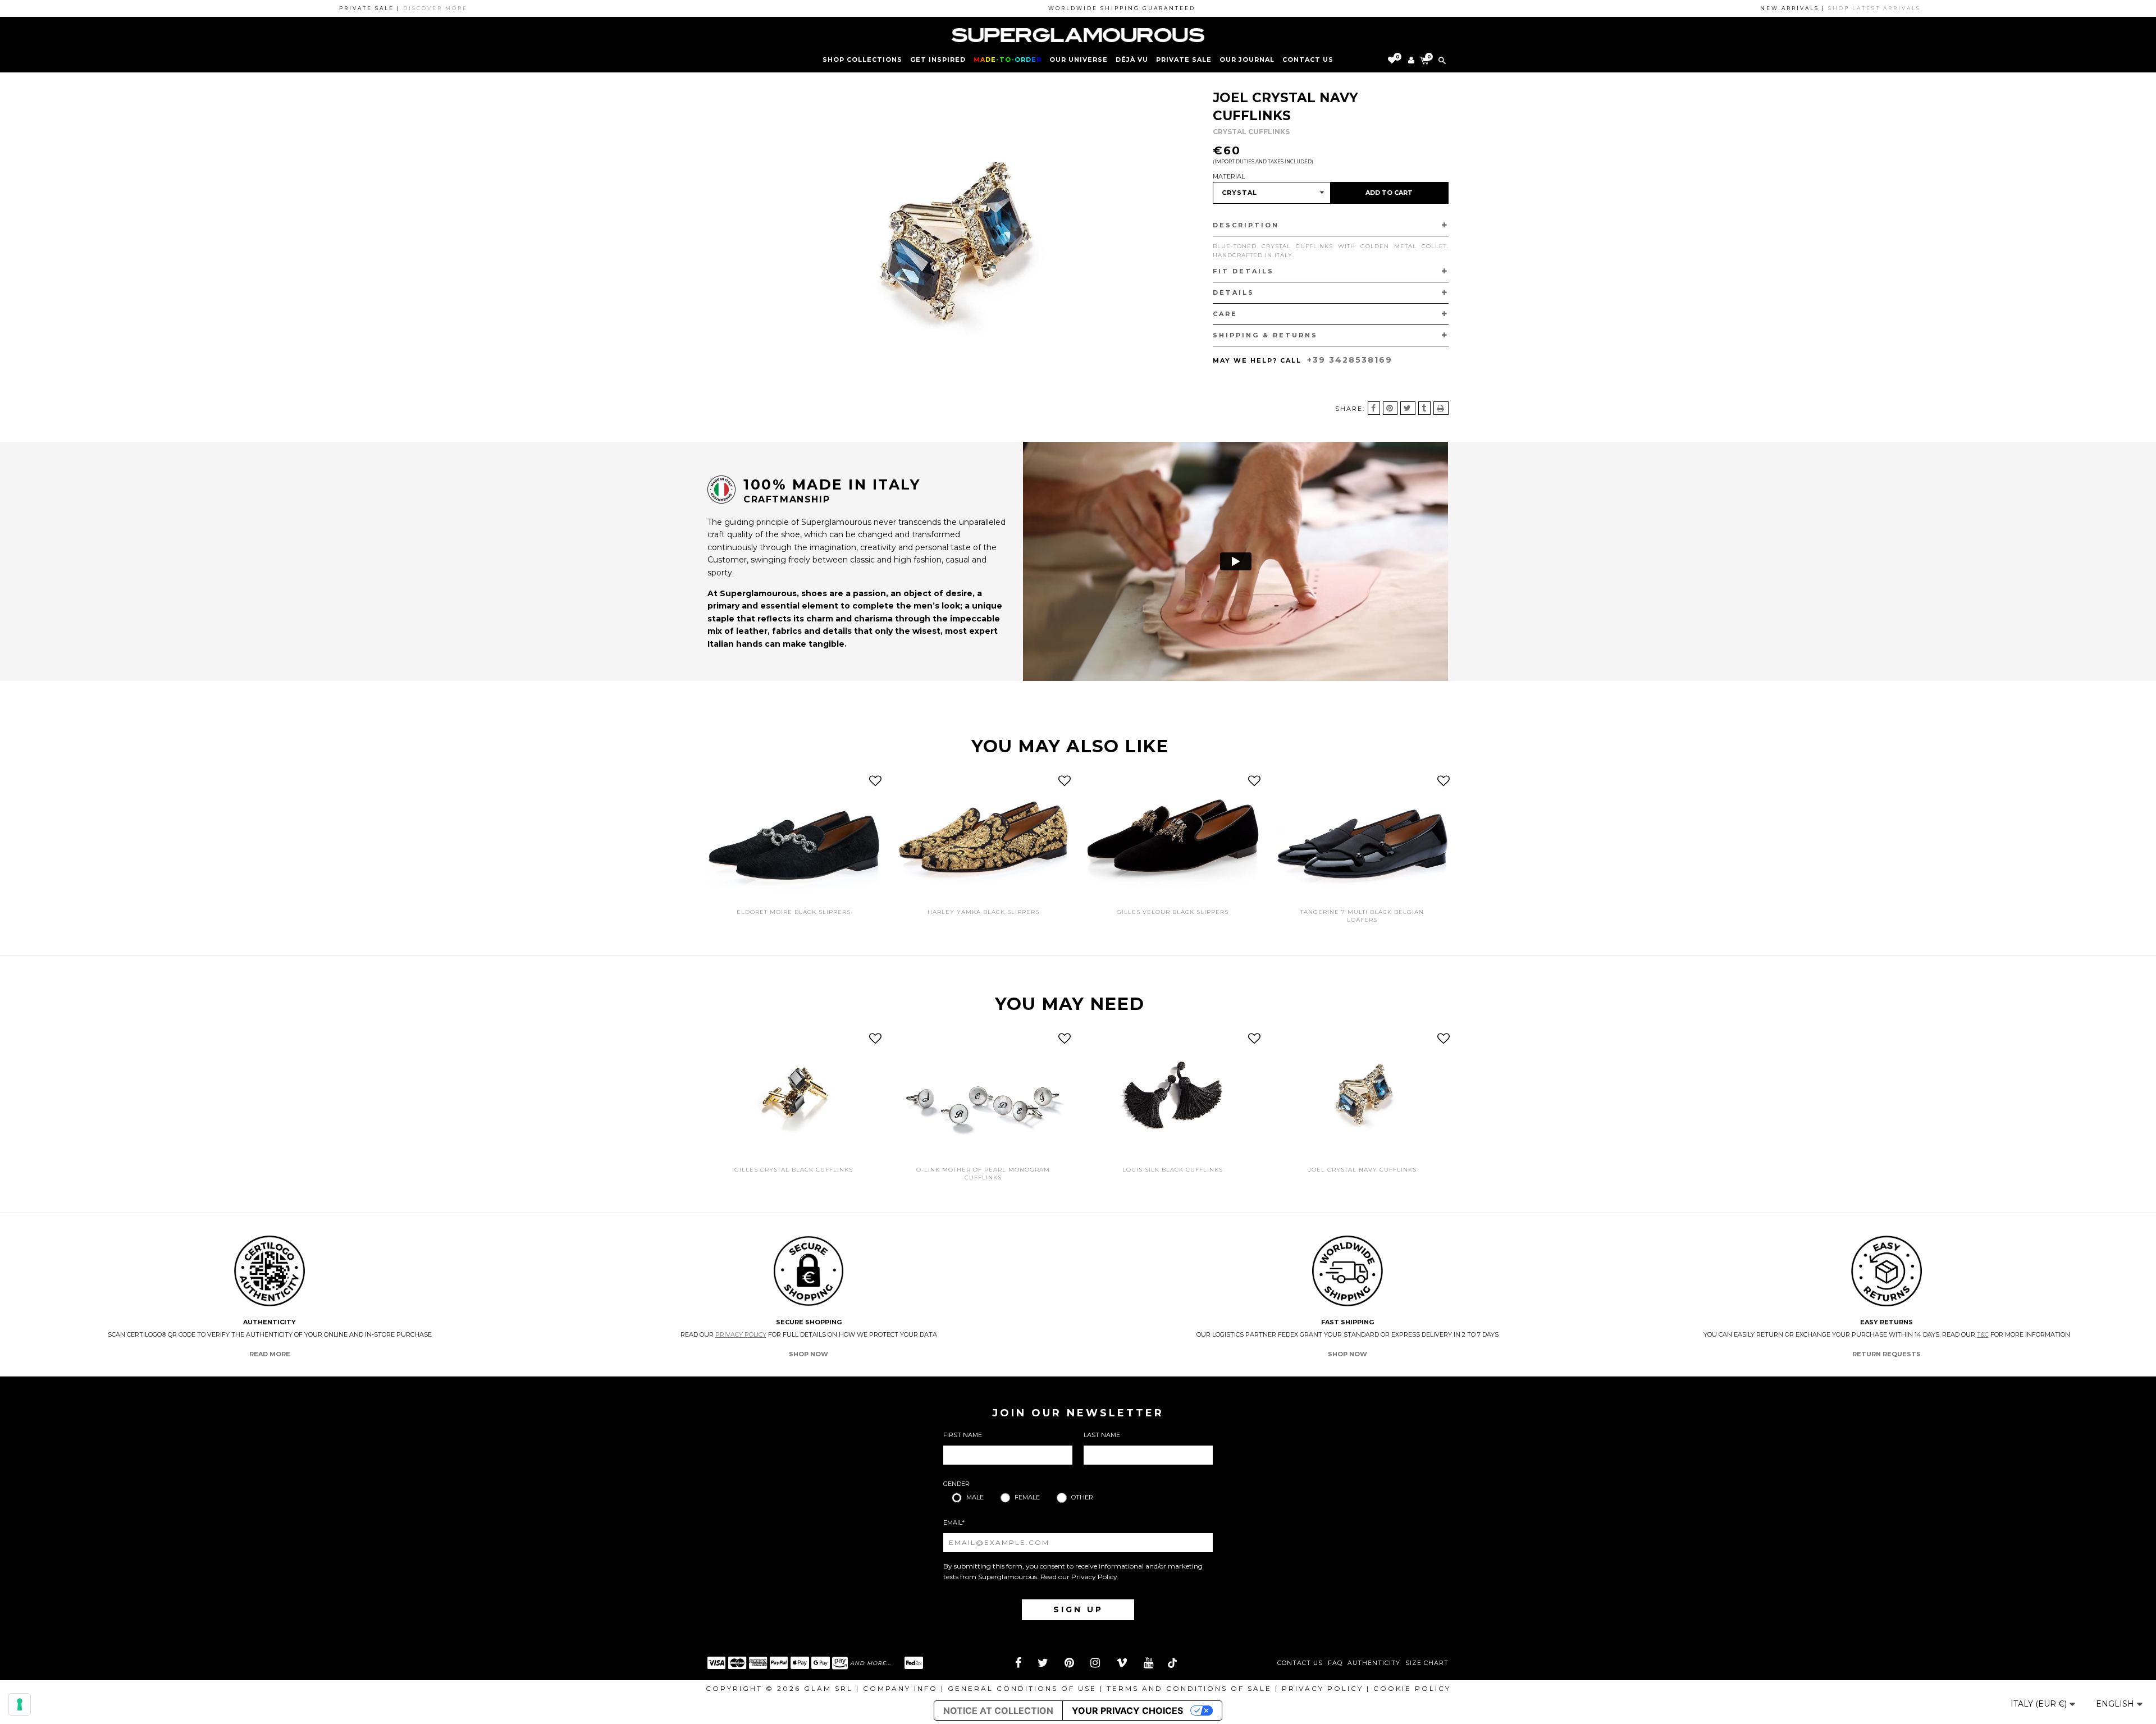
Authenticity (1374, 1663)
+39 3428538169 (1350, 360)
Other (1082, 1497)
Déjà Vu (1132, 60)
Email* (954, 1522)
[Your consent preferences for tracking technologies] (20, 1704)
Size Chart (1427, 1663)
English (2116, 1704)
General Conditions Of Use (1022, 1688)
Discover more (367, 8)
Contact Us (1300, 1663)
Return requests (1886, 1354)
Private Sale (1184, 60)
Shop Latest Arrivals (1806, 8)
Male (975, 1497)
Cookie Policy (1412, 1688)
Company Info (900, 1688)
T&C (1983, 1334)
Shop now (808, 1354)
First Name (963, 1435)
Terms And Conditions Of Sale (1189, 1688)
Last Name (1102, 1435)
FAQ (1335, 1663)
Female (1027, 1497)
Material (1229, 176)
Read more (270, 1354)
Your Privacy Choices (1127, 1711)
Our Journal (1247, 60)
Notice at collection (998, 1711)
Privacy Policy (741, 1334)
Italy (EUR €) (2040, 1704)
